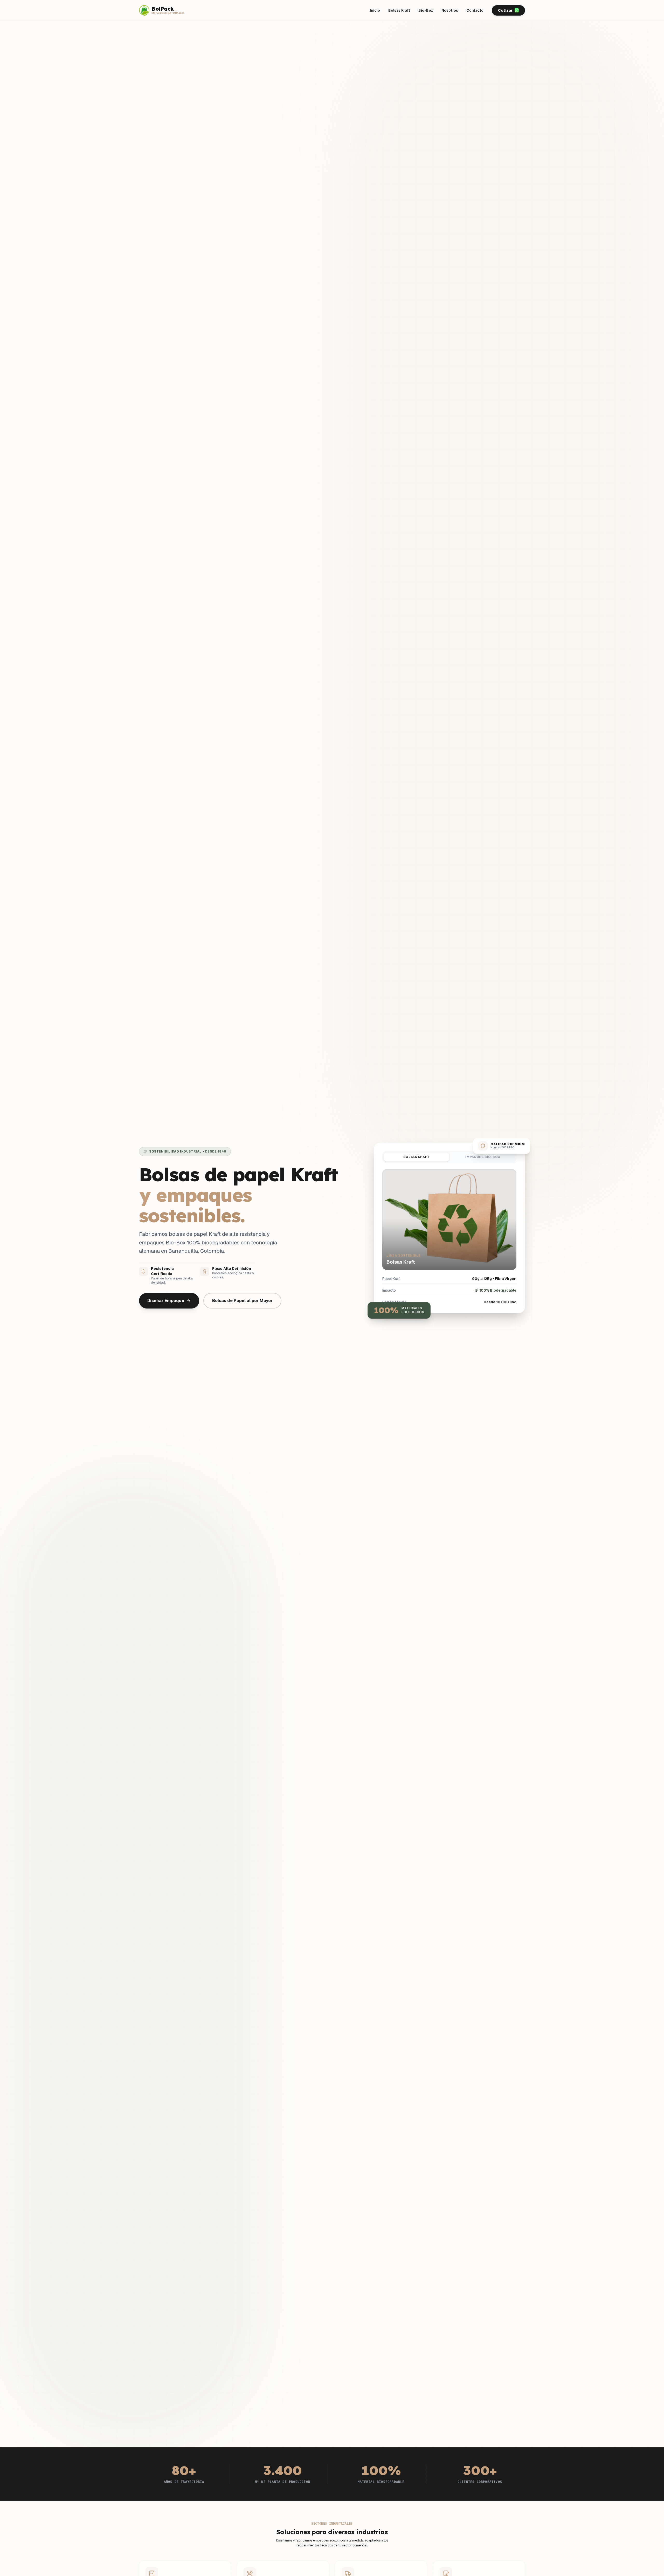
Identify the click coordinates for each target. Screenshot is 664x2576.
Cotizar (505, 10)
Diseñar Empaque (166, 1301)
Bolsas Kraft (399, 10)
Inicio (375, 10)
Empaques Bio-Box (482, 1157)
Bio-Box (426, 10)
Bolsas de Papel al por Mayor (242, 1301)
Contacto (475, 10)
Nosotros (450, 10)
